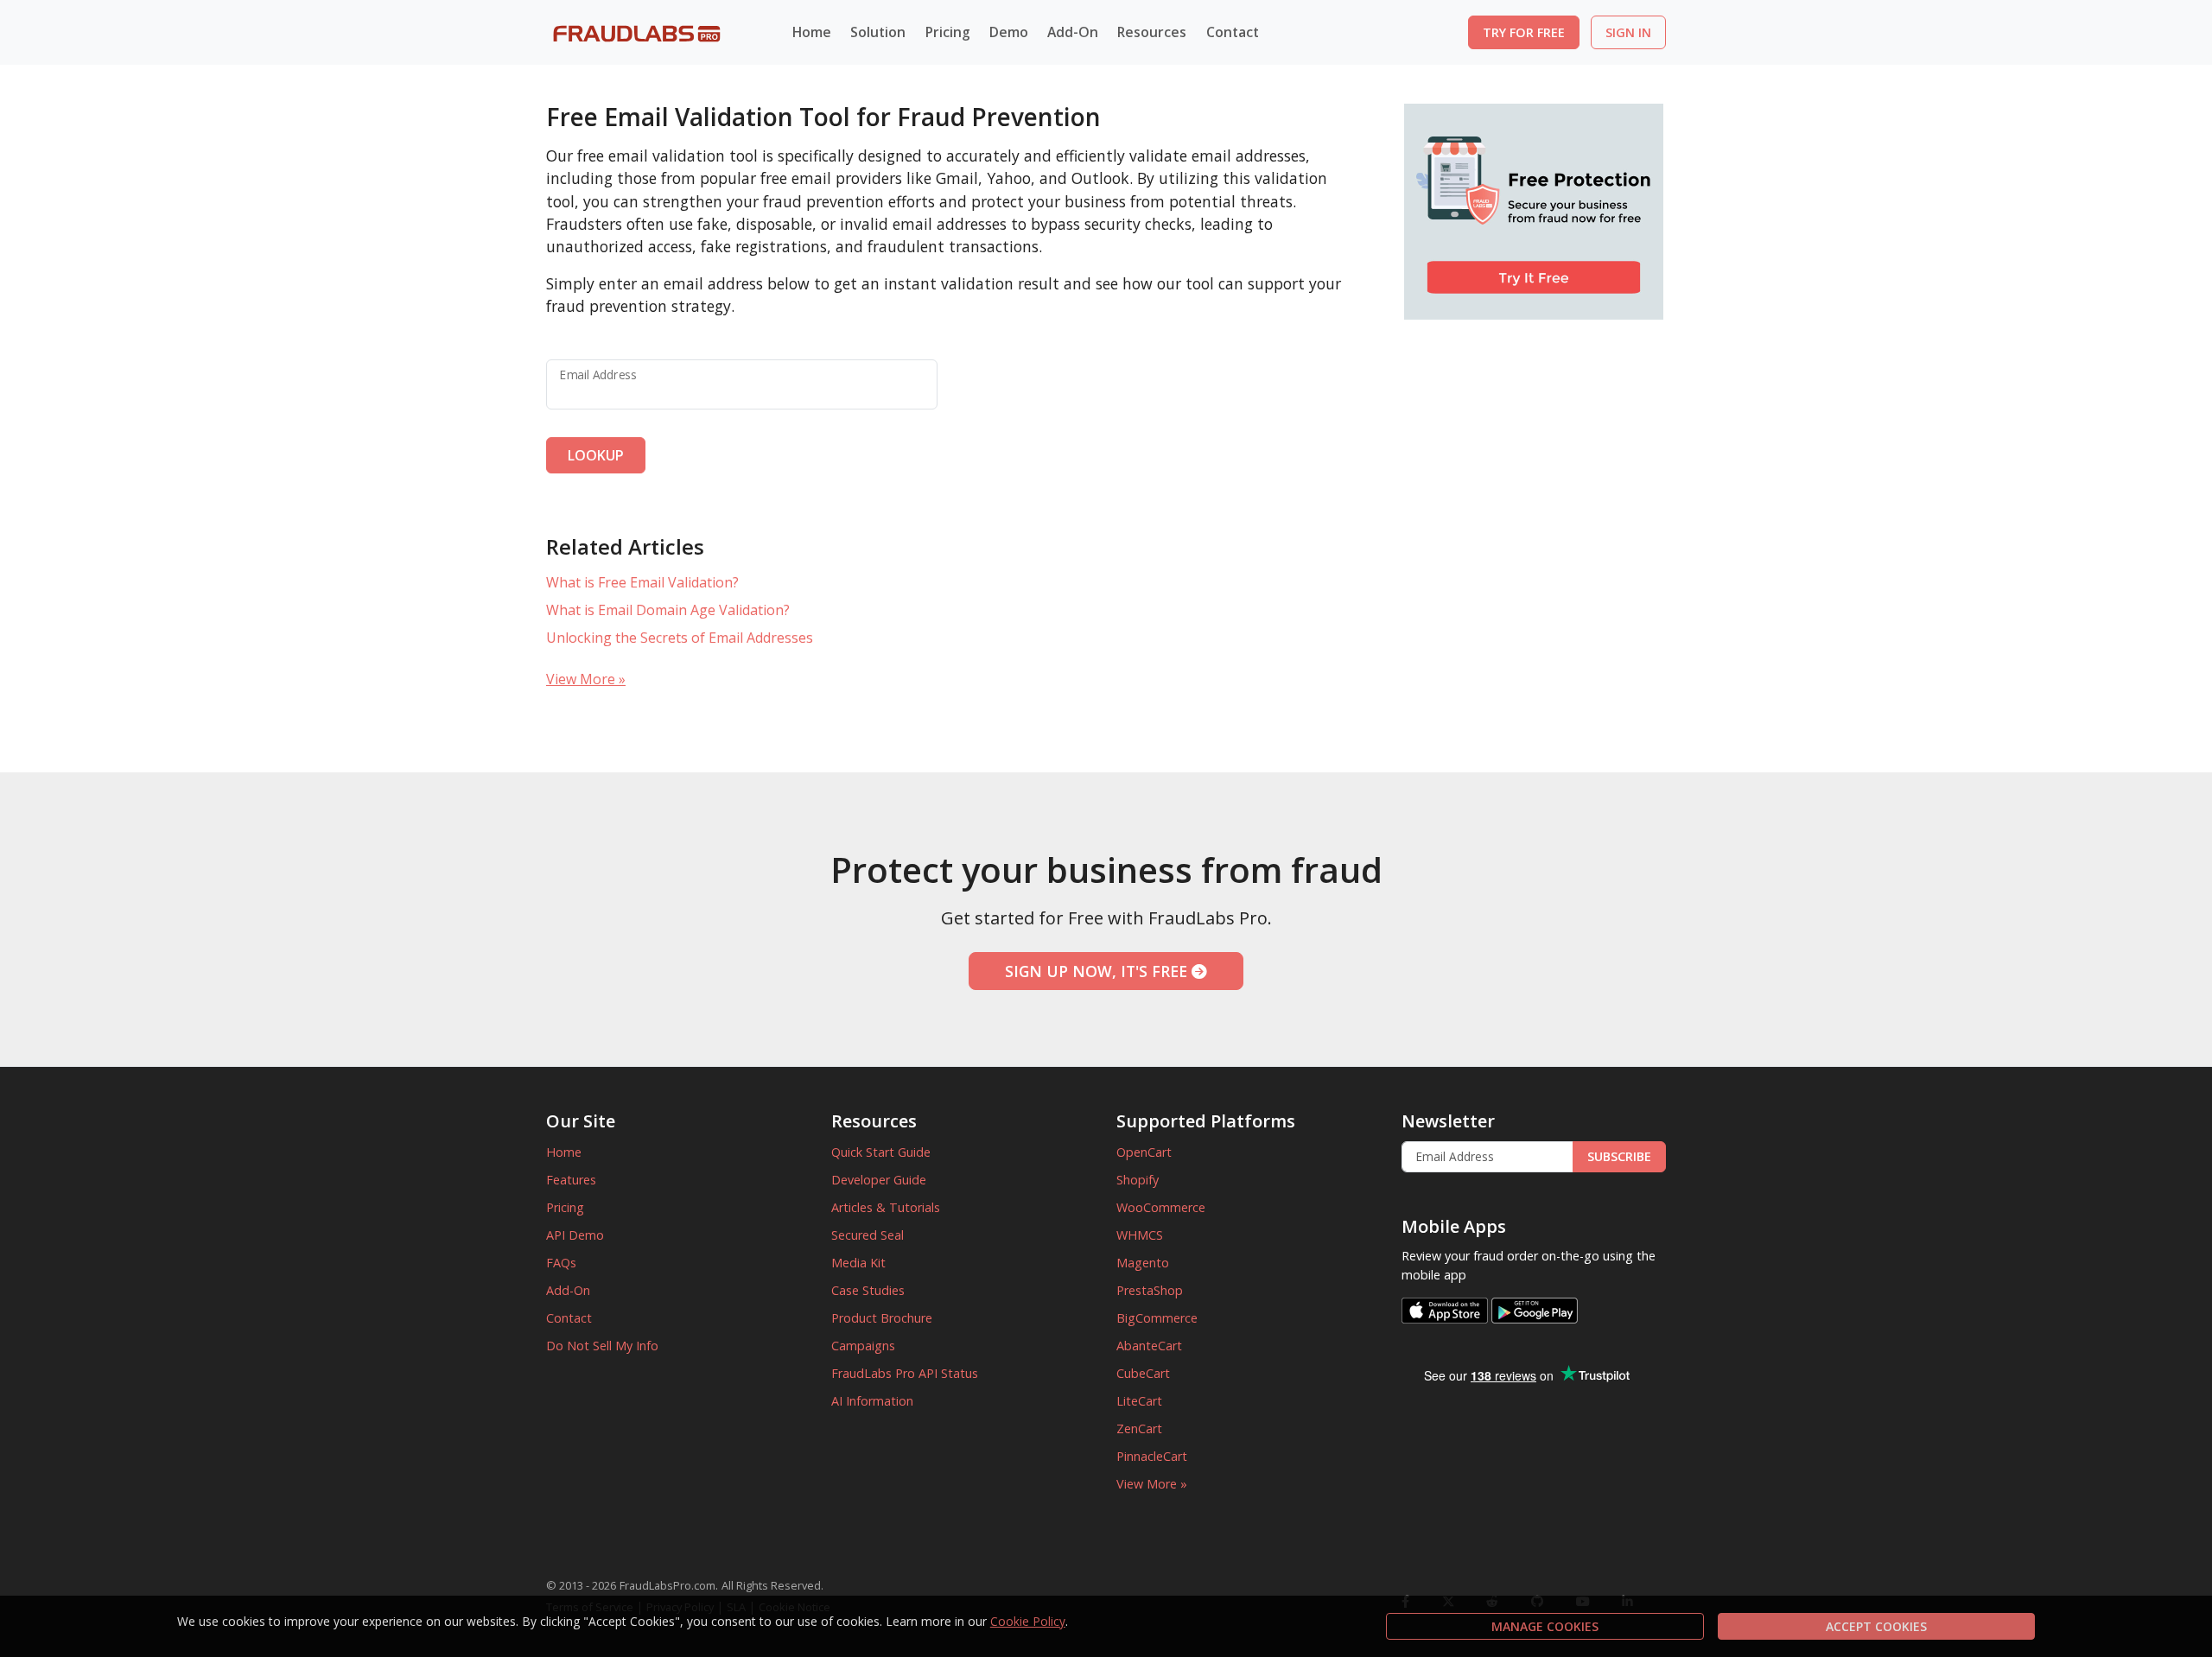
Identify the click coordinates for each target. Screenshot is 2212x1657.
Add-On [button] (1073, 32)
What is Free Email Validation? (642, 582)
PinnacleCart (1152, 1456)
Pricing (948, 32)
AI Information (872, 1401)
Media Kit (858, 1263)
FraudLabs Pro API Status (905, 1373)
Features (571, 1180)
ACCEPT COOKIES (1876, 1626)
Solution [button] (878, 32)
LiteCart (1139, 1401)
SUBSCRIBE (1619, 1156)
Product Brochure (882, 1318)
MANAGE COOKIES (1545, 1626)
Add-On (568, 1290)
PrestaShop (1150, 1290)
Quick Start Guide (881, 1152)
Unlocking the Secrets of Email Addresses (680, 638)
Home (812, 32)
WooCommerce (1161, 1207)
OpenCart (1144, 1152)
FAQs (561, 1263)
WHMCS (1140, 1235)
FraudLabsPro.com (667, 1585)
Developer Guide (879, 1180)
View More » (586, 679)
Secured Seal (868, 1235)
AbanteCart (1149, 1346)
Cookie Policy (1028, 1621)
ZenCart (1139, 1428)
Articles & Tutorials (886, 1207)
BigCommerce (1157, 1318)
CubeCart (1143, 1373)
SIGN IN (1628, 32)
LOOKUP (596, 455)
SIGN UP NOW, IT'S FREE (1098, 971)
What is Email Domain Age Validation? (668, 610)
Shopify (1138, 1180)
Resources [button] (1152, 32)
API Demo (575, 1235)
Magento (1143, 1263)
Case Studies (868, 1290)
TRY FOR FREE (1524, 32)
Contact (1233, 32)
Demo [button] (1009, 32)
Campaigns (863, 1346)
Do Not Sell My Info (602, 1346)
